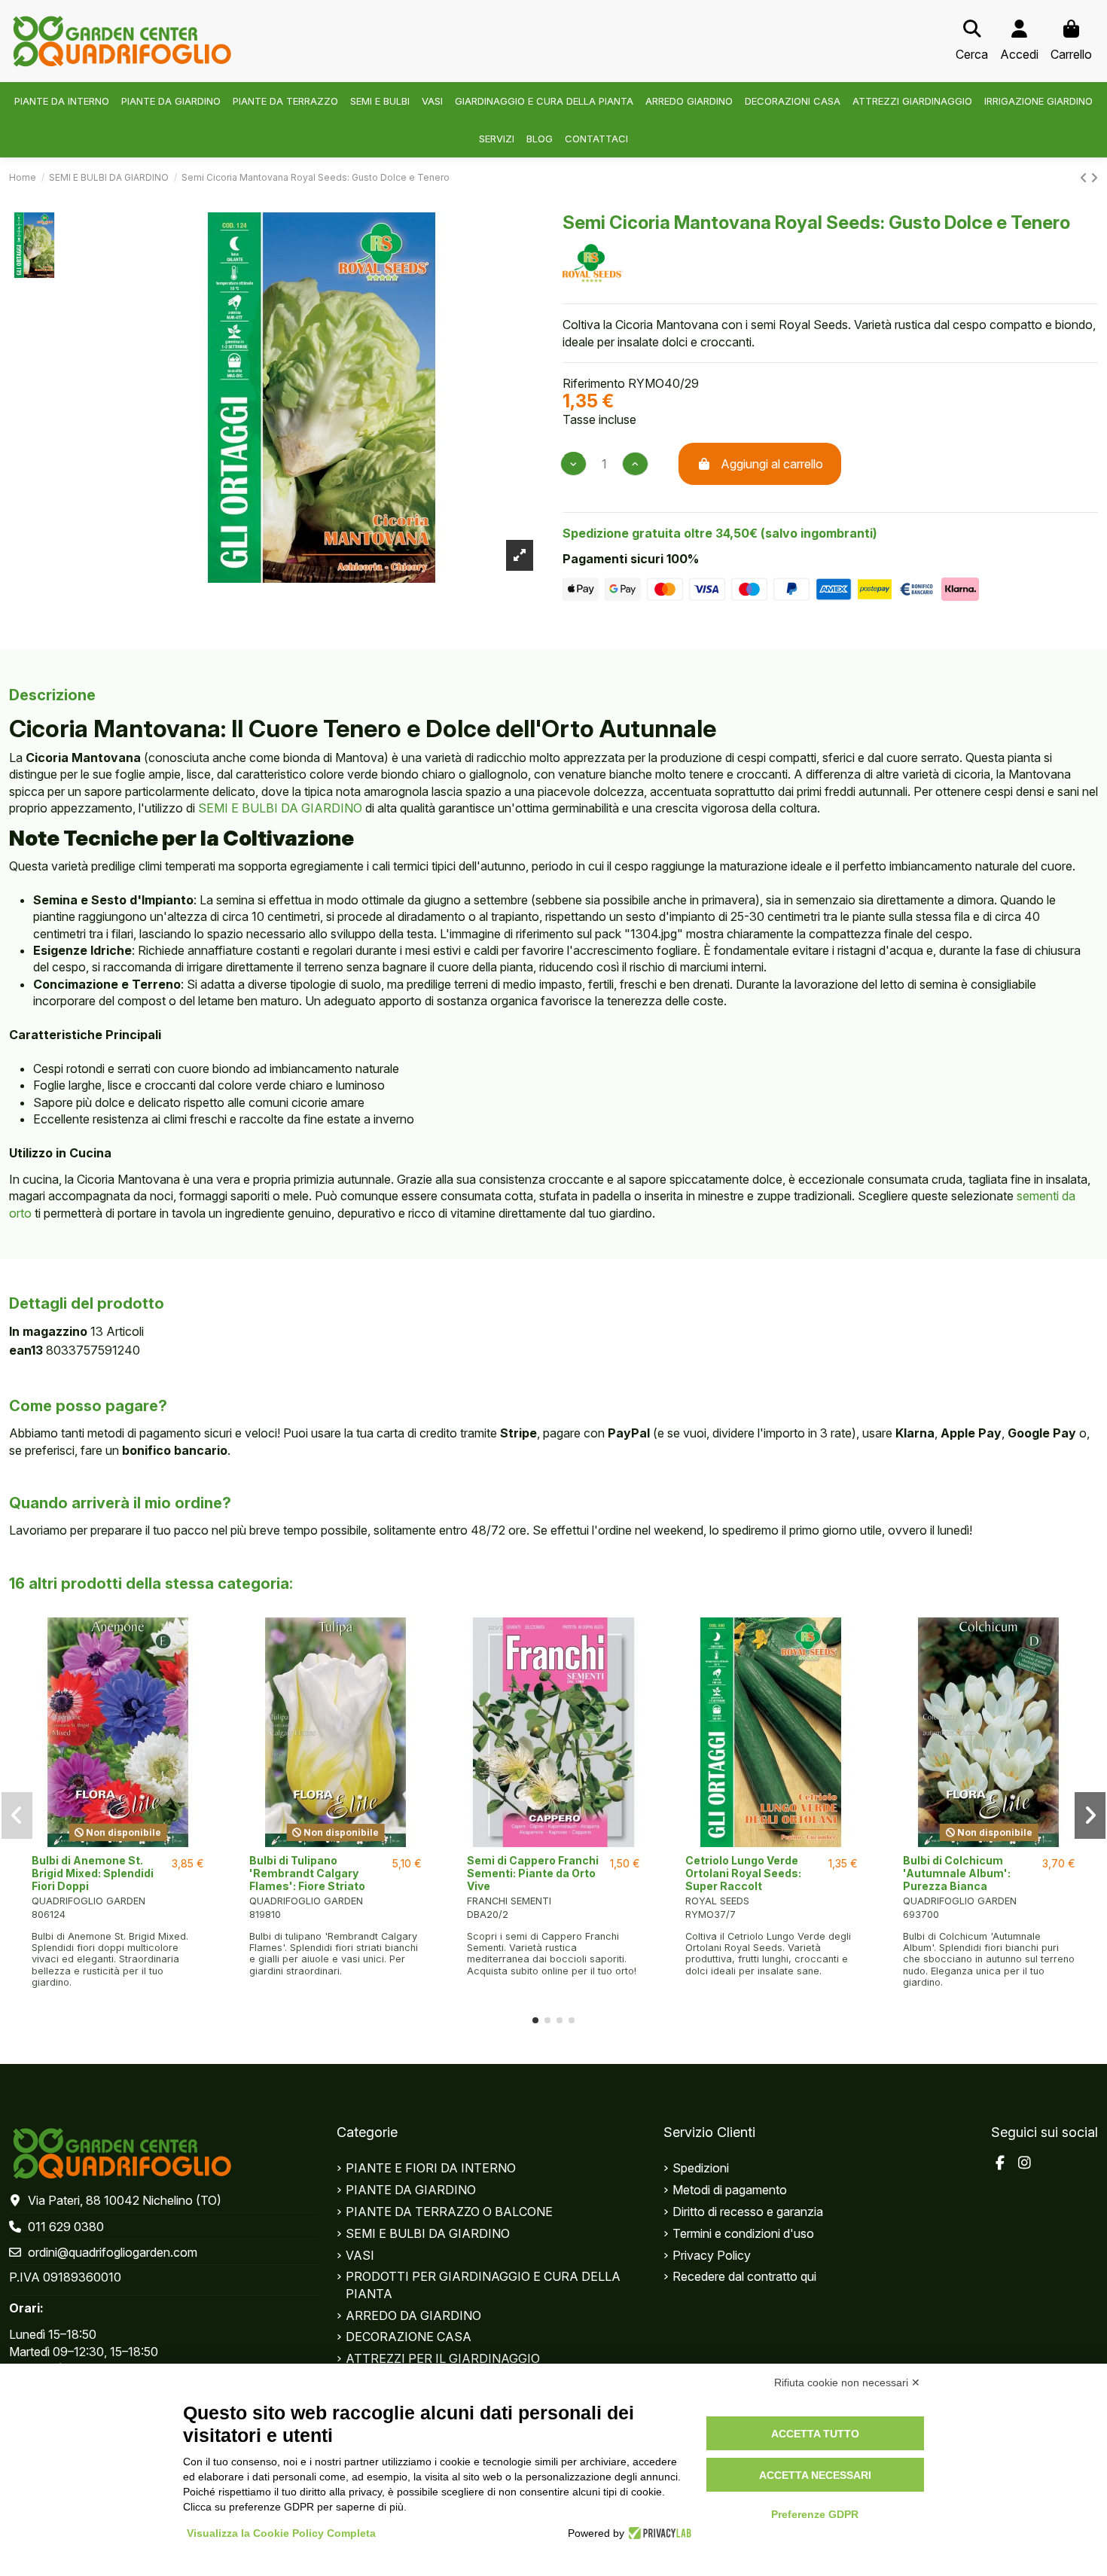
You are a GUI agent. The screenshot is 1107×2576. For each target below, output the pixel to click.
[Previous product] (1085, 178)
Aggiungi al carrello (772, 464)
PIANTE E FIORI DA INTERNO (431, 2168)
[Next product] (1094, 178)
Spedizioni (701, 2168)
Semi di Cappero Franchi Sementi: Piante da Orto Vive (533, 1873)
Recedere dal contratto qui (744, 2276)
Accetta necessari (815, 2475)
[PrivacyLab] (658, 2533)
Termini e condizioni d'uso (743, 2233)
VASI (360, 2255)
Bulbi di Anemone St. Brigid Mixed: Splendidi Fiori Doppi (93, 1873)
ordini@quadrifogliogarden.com (113, 2252)
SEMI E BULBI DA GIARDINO (280, 808)
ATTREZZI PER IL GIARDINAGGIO (443, 2358)
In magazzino (48, 1331)
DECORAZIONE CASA (409, 2337)
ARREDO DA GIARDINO (413, 2315)
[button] (535, 2020)
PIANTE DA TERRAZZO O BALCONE (449, 2212)
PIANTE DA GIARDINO (411, 2190)
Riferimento (594, 383)
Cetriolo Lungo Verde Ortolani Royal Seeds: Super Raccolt (743, 1873)
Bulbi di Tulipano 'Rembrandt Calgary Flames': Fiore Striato (307, 1873)
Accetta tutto (815, 2434)
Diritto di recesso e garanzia (748, 2212)
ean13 (26, 1350)
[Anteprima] (118, 1841)
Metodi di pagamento (730, 2190)
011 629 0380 (66, 2227)
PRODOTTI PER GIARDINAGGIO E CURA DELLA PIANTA (483, 2285)
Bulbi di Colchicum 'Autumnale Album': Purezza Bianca (957, 1873)
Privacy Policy (712, 2255)
